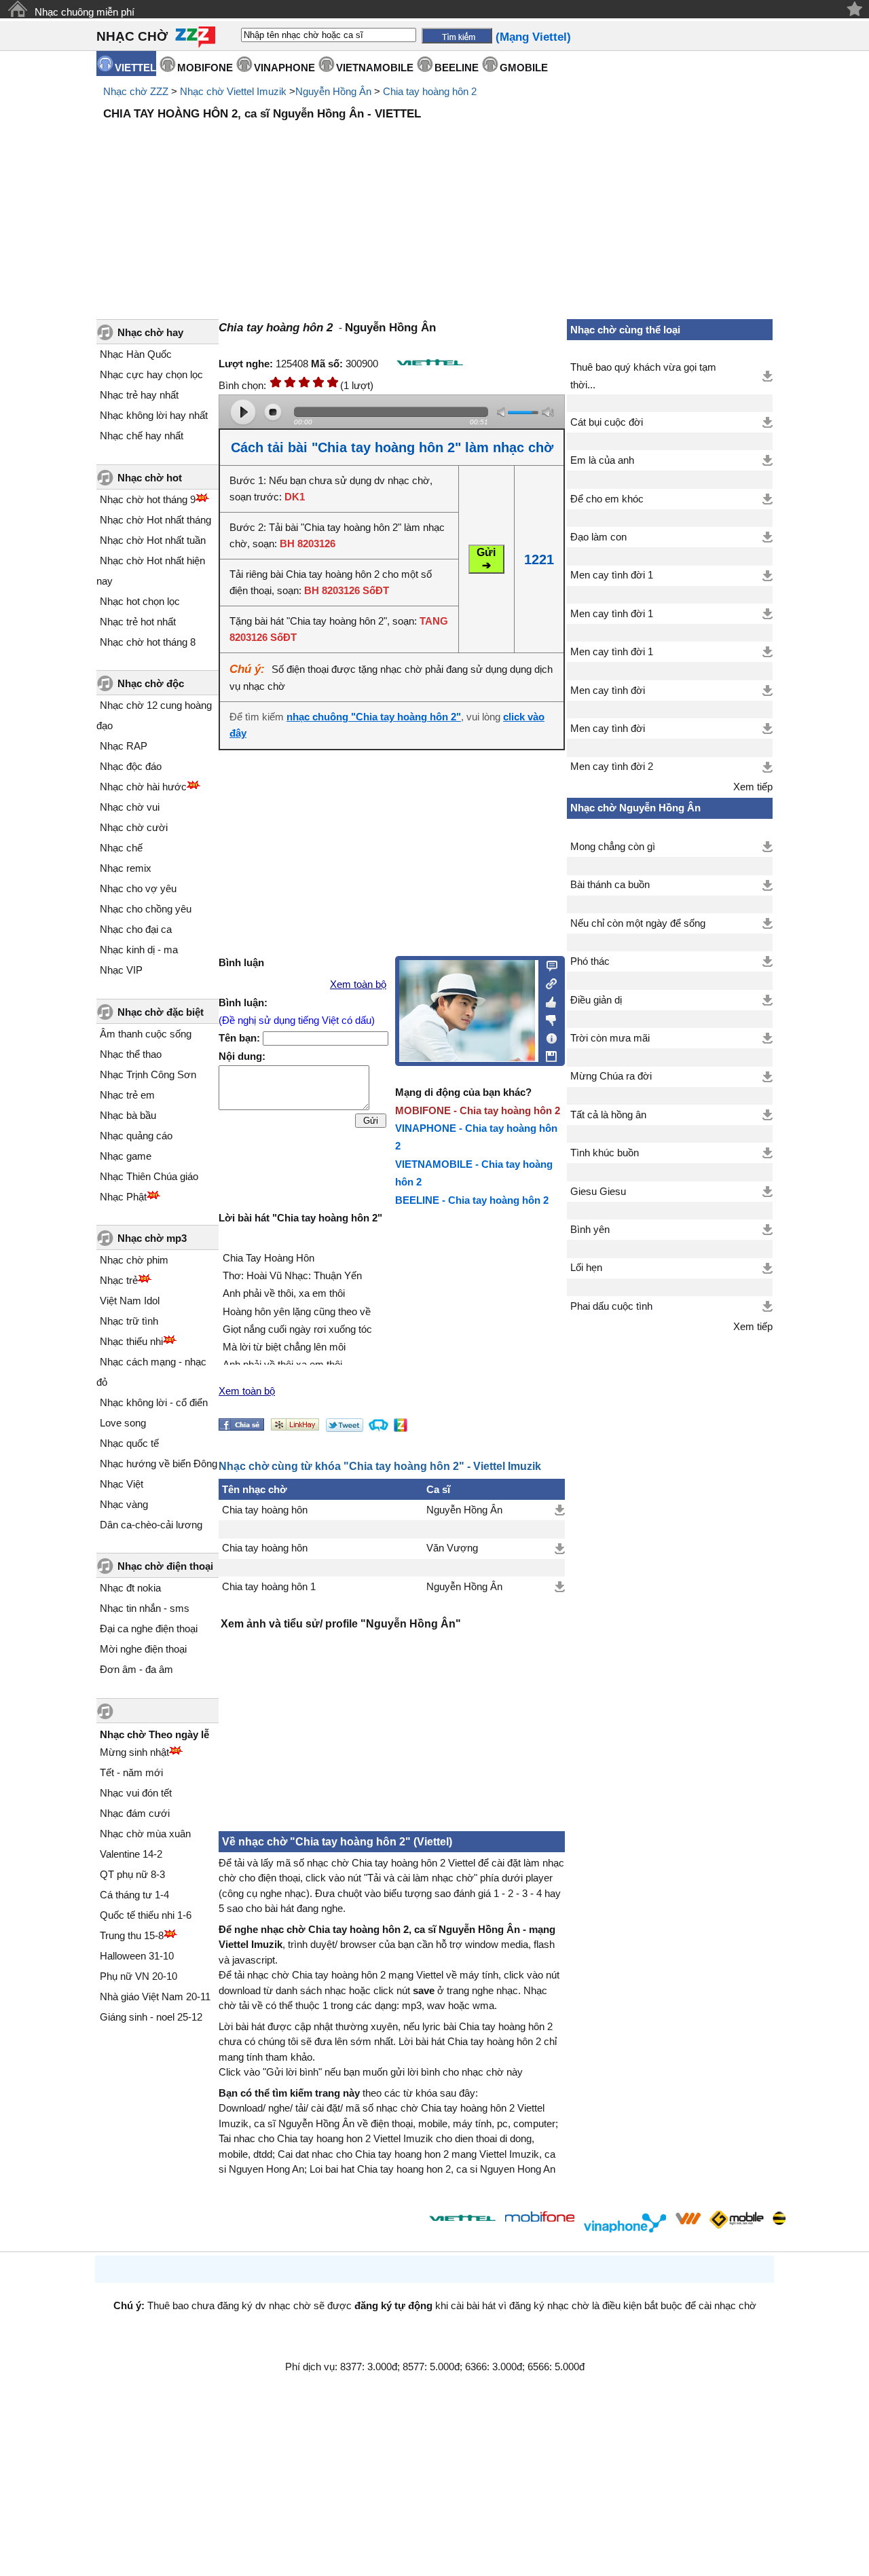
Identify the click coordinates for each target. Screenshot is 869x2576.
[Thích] (548, 1000)
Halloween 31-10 (137, 1956)
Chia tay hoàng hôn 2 (430, 91)
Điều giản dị (596, 1000)
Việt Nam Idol (130, 1301)
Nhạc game (126, 1156)
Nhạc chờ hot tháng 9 (148, 499)
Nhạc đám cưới (135, 1813)
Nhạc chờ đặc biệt (161, 1012)
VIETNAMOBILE (375, 68)
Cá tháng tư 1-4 (134, 1895)
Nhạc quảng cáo (136, 1136)
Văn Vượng (452, 1548)
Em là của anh (602, 460)
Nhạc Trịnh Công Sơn (148, 1074)
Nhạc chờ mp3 (152, 1238)
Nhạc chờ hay (150, 332)
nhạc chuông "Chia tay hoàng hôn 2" (374, 717)
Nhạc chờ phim (134, 1260)
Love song (123, 1423)
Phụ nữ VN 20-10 (138, 1976)
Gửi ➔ (486, 559)
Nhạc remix (126, 868)
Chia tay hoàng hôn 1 (269, 1587)
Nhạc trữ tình (129, 1321)
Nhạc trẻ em (127, 1095)
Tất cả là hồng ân (608, 1115)
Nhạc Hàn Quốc (136, 354)
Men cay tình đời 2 (612, 767)
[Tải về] (560, 1510)
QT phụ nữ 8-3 (132, 1874)
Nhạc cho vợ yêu (138, 888)
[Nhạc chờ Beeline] (779, 2218)
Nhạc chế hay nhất (142, 436)
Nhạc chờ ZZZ (136, 91)
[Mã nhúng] (548, 982)
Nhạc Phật (123, 1197)
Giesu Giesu (598, 1192)
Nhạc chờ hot (150, 478)
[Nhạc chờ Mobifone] (540, 2218)
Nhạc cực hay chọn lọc (151, 374)
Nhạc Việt (122, 1484)
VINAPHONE (284, 68)
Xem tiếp (753, 787)
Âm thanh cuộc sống (146, 1034)
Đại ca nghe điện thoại (149, 1629)
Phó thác (590, 961)
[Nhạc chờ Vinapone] (625, 2223)
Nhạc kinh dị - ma (139, 950)
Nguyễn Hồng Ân (333, 91)
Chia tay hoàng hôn (265, 1510)
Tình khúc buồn (605, 1153)
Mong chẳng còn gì (613, 847)
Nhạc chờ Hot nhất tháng (155, 520)
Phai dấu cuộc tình (611, 1306)
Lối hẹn (586, 1268)
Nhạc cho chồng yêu (146, 909)
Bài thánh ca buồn (610, 885)
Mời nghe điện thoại (143, 1649)
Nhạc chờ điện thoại (165, 1566)
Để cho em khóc (607, 499)
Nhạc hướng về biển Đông (159, 1464)
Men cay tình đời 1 (612, 575)
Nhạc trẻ (119, 1280)
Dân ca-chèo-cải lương (151, 1525)
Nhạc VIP (121, 970)
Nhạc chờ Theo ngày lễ (154, 1734)
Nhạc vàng (124, 1504)
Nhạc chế (121, 848)
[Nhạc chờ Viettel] (462, 2218)
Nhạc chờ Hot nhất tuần (153, 540)
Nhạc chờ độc (151, 683)
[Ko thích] (548, 1018)
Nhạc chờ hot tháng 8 (148, 642)
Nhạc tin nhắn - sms (145, 1608)
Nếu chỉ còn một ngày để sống (638, 923)
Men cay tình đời (608, 691)
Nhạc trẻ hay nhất (139, 395)
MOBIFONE (205, 68)
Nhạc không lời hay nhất (154, 415)
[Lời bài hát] (548, 1035)
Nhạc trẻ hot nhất (138, 622)
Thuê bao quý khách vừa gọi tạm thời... (643, 376)
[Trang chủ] (17, 9)
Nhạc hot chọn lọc (140, 601)
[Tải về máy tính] (548, 1053)
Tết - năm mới (131, 1772)
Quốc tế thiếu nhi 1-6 (146, 1915)
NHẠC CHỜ (132, 36)
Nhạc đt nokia (130, 1588)
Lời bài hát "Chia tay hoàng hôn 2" (300, 1218)
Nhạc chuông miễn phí (85, 12)
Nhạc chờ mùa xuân (145, 1834)
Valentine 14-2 (131, 1854)
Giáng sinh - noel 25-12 (151, 2017)
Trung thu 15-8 (132, 1935)
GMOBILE (524, 68)
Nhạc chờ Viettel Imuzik (233, 91)
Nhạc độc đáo (131, 766)
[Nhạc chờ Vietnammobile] (688, 2218)
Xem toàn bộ (358, 985)
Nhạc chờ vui (130, 807)
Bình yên (590, 1230)
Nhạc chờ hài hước (143, 787)
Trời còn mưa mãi (610, 1038)
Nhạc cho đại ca (136, 929)
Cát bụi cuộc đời (607, 422)
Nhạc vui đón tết (136, 1793)
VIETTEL (135, 68)
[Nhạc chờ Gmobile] (736, 2221)
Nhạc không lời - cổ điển (154, 1402)
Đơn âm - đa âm (136, 1669)
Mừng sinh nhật (134, 1752)
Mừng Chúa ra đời (611, 1076)
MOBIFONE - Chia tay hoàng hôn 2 (478, 1110)
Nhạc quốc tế (129, 1443)
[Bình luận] (548, 965)
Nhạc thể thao (131, 1054)
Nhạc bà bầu (128, 1115)
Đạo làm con (598, 537)
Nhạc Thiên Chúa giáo (149, 1176)
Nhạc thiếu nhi (131, 1341)
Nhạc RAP (124, 746)
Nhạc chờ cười (134, 827)
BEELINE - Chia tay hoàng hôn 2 (472, 1200)
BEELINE (457, 68)
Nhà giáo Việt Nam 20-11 (155, 1997)
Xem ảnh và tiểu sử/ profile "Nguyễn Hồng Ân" (341, 1624)
